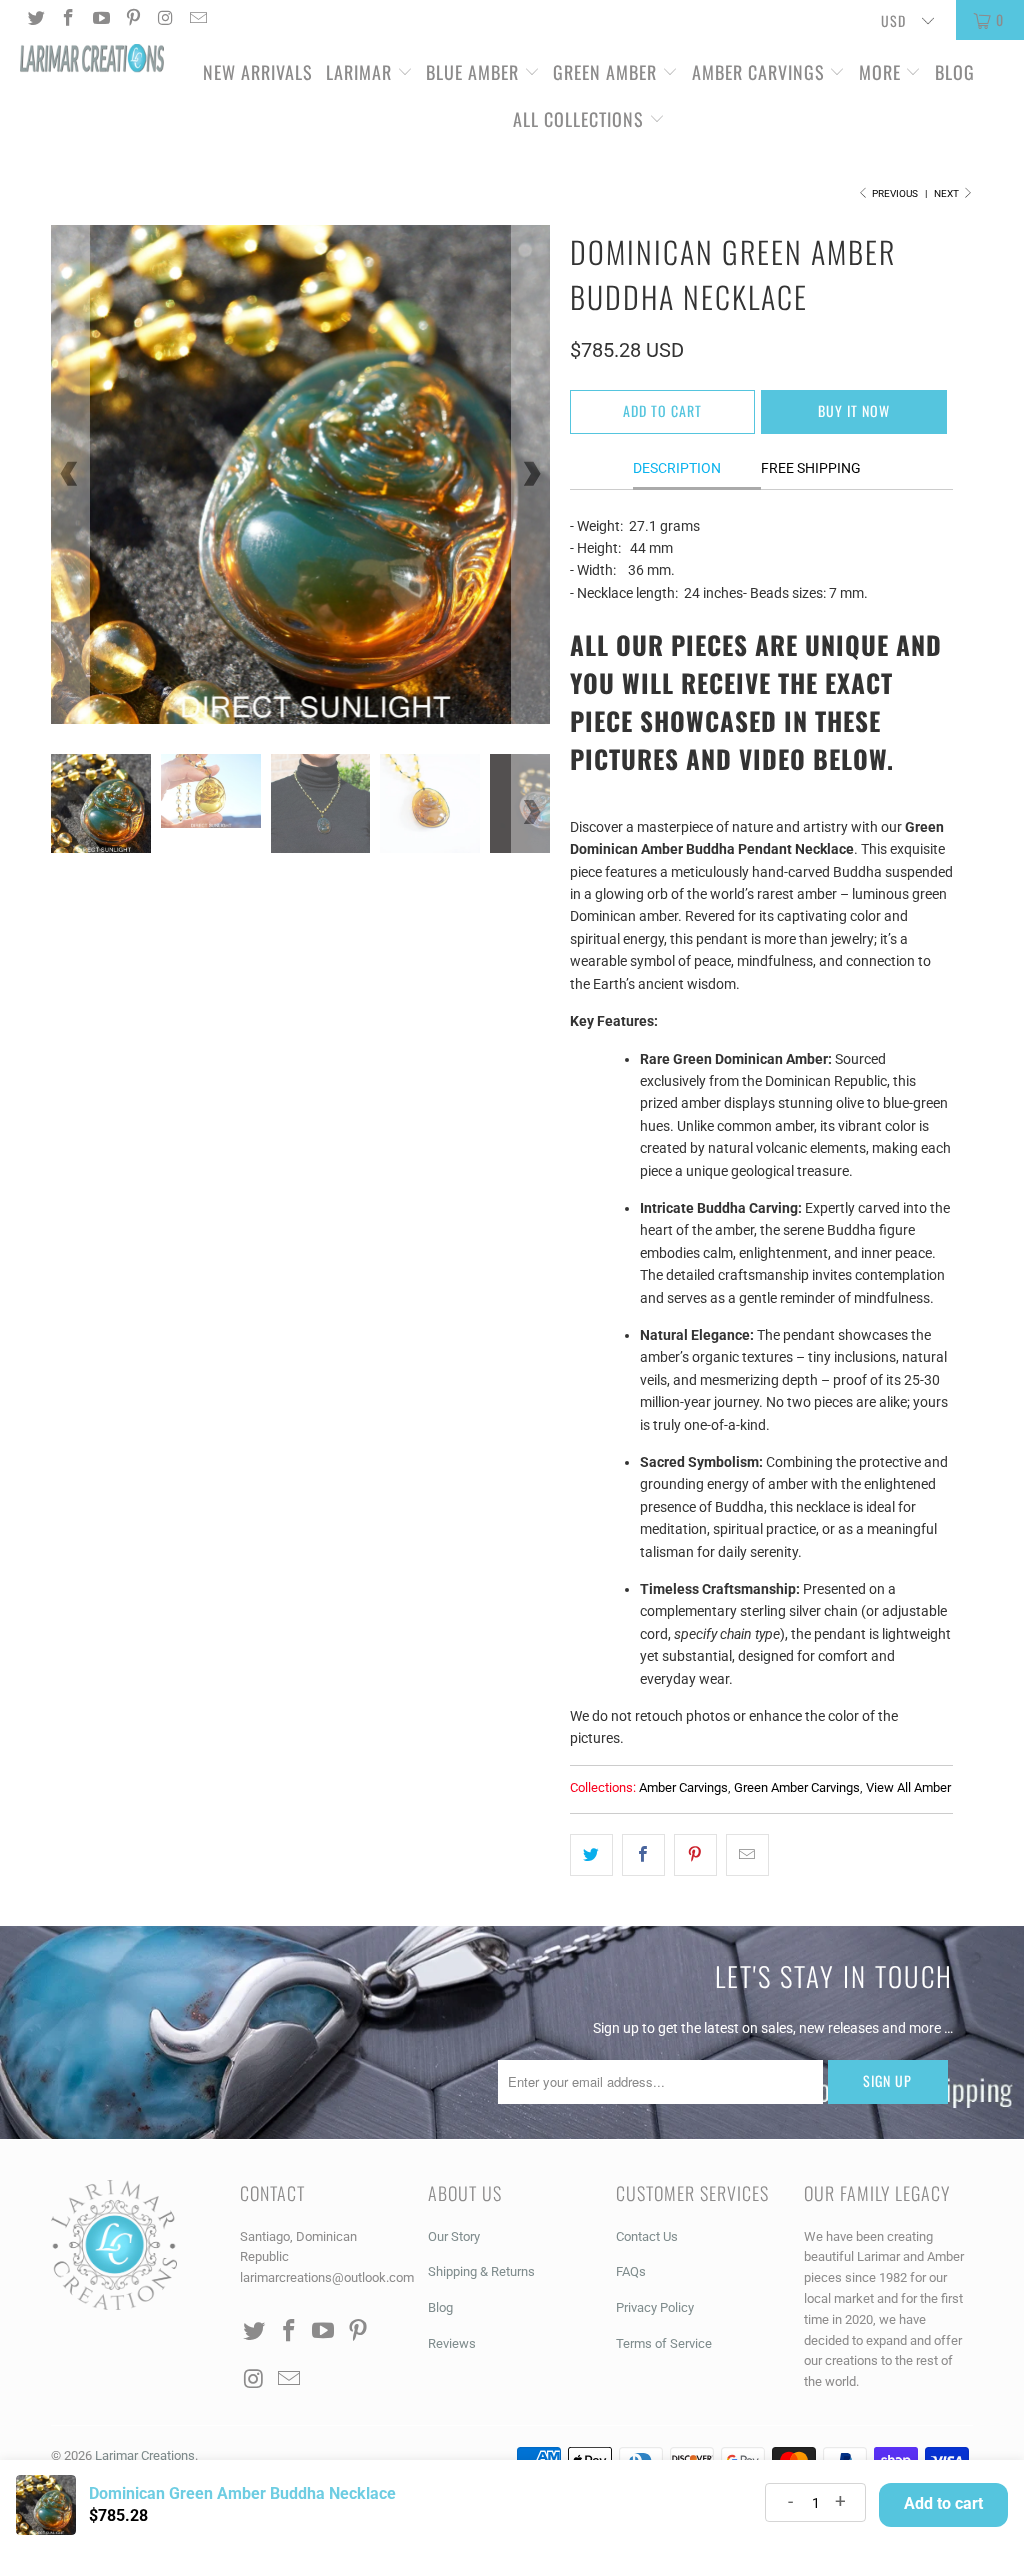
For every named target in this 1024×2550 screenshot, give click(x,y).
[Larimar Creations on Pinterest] (133, 20)
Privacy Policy (655, 2307)
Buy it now (854, 410)
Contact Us (647, 2236)
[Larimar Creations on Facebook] (68, 20)
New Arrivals (258, 72)
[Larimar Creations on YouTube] (100, 20)
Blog (955, 72)
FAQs (631, 2271)
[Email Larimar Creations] (198, 20)
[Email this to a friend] (747, 1855)
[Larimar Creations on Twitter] (35, 20)
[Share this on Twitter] (591, 1855)
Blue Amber (472, 72)
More (880, 72)
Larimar (359, 72)
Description (677, 468)
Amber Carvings (758, 72)
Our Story (454, 2236)
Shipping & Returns (481, 2271)
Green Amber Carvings (797, 1787)
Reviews (452, 2343)
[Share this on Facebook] (643, 1855)
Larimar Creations (145, 2455)
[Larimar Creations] (92, 60)
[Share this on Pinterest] (695, 1855)
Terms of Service (664, 2343)
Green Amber (605, 72)
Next (947, 193)
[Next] (531, 474)
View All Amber (908, 1787)
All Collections (581, 119)
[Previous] (70, 474)
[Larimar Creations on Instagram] (165, 20)
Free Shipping (811, 468)
